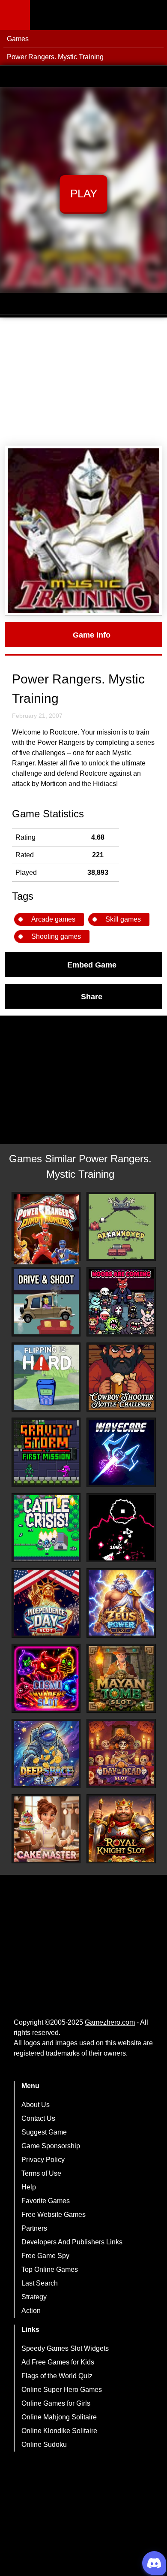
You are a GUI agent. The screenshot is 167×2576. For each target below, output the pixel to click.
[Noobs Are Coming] (121, 1302)
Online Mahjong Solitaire (59, 2417)
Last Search (40, 2283)
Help (29, 2187)
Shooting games (56, 936)
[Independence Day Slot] (46, 1603)
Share (92, 996)
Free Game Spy (45, 2256)
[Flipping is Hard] (46, 1377)
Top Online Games (50, 2269)
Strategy (34, 2297)
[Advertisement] (83, 382)
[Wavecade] (121, 1452)
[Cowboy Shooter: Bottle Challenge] (121, 1377)
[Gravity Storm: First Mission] (46, 1452)
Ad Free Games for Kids (58, 2362)
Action (31, 2311)
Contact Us (38, 2118)
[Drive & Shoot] (46, 1302)
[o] (121, 1528)
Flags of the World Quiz (57, 2376)
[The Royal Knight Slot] (121, 1829)
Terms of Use (41, 2173)
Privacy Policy (43, 2160)
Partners (34, 2228)
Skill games (123, 919)
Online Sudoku (44, 2444)
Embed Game (92, 964)
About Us (36, 2105)
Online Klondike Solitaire (59, 2431)
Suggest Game (44, 2132)
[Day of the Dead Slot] (121, 1754)
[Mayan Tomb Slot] (121, 1678)
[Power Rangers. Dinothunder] (46, 1229)
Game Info (92, 635)
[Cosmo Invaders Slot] (46, 1678)
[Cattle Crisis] (46, 1528)
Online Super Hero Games (62, 2390)
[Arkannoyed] (121, 1227)
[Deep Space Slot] (46, 1754)
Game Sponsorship (51, 2146)
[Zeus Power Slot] (121, 1603)
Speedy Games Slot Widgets (65, 2348)
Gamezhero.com (110, 2022)
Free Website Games (54, 2215)
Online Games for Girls (56, 2403)
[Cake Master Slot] (46, 1829)
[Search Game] (153, 17)
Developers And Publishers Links (72, 2242)
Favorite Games (46, 2201)
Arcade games (53, 919)
